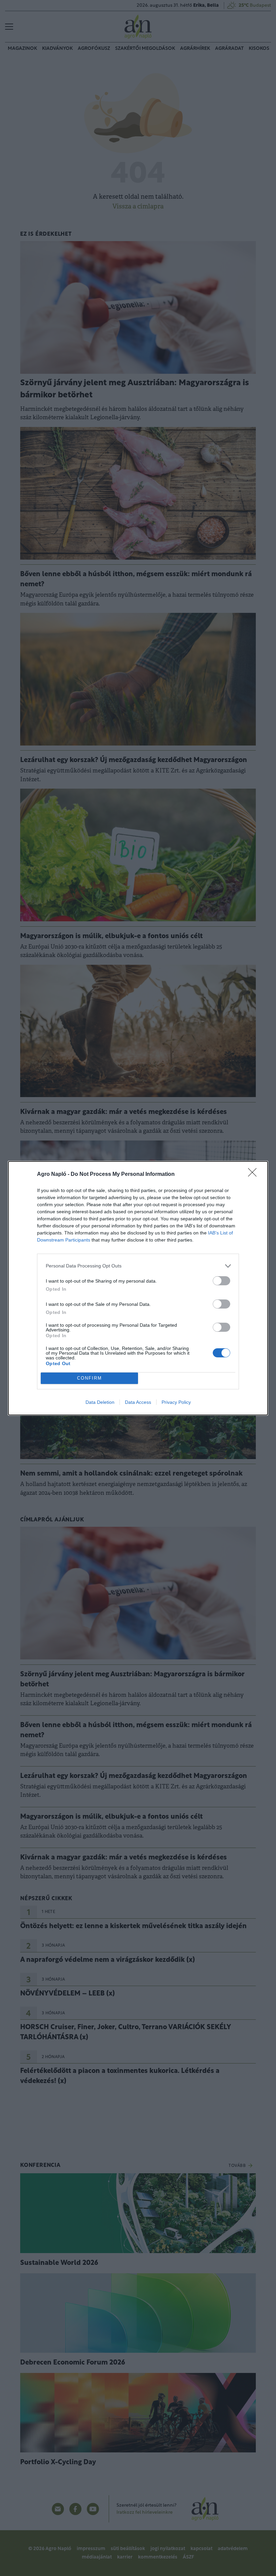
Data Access (138, 1402)
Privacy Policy (176, 1402)
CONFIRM (90, 1378)
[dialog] (138, 1288)
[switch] (221, 1281)
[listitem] (138, 1266)
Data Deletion (100, 1402)
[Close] (254, 1175)
